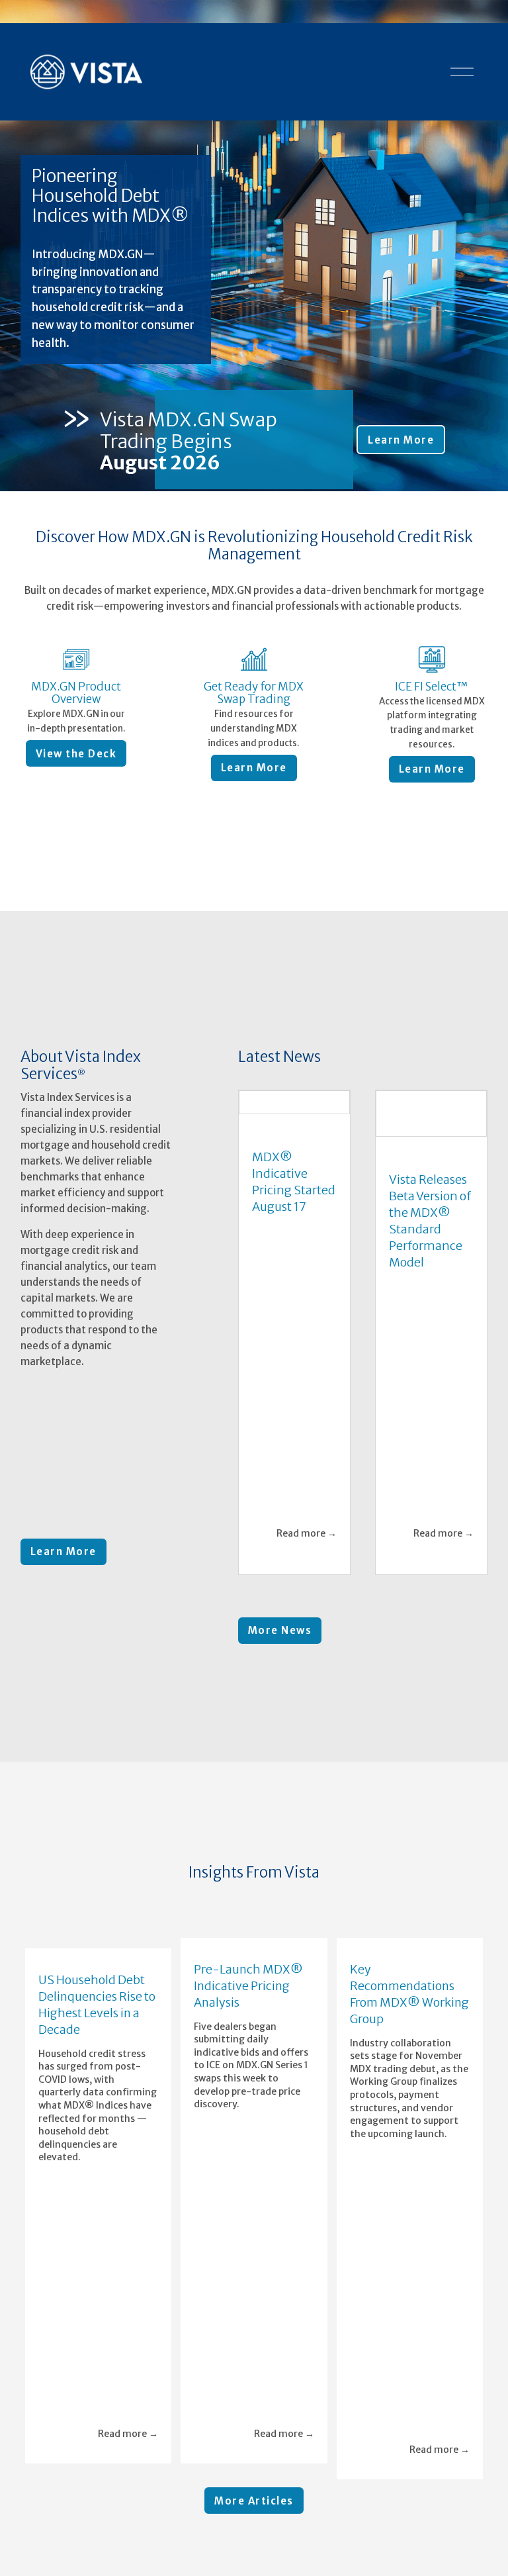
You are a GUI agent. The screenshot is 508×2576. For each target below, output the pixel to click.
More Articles (254, 2501)
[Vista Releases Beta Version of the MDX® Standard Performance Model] (431, 1114)
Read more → (307, 1533)
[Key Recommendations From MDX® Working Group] (410, 1927)
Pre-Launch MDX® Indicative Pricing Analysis (248, 1986)
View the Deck (76, 754)
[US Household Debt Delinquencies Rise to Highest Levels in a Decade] (98, 1932)
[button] (465, 1899)
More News (280, 1630)
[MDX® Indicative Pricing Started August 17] (294, 1102)
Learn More (401, 440)
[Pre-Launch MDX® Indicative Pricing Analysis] (254, 1927)
